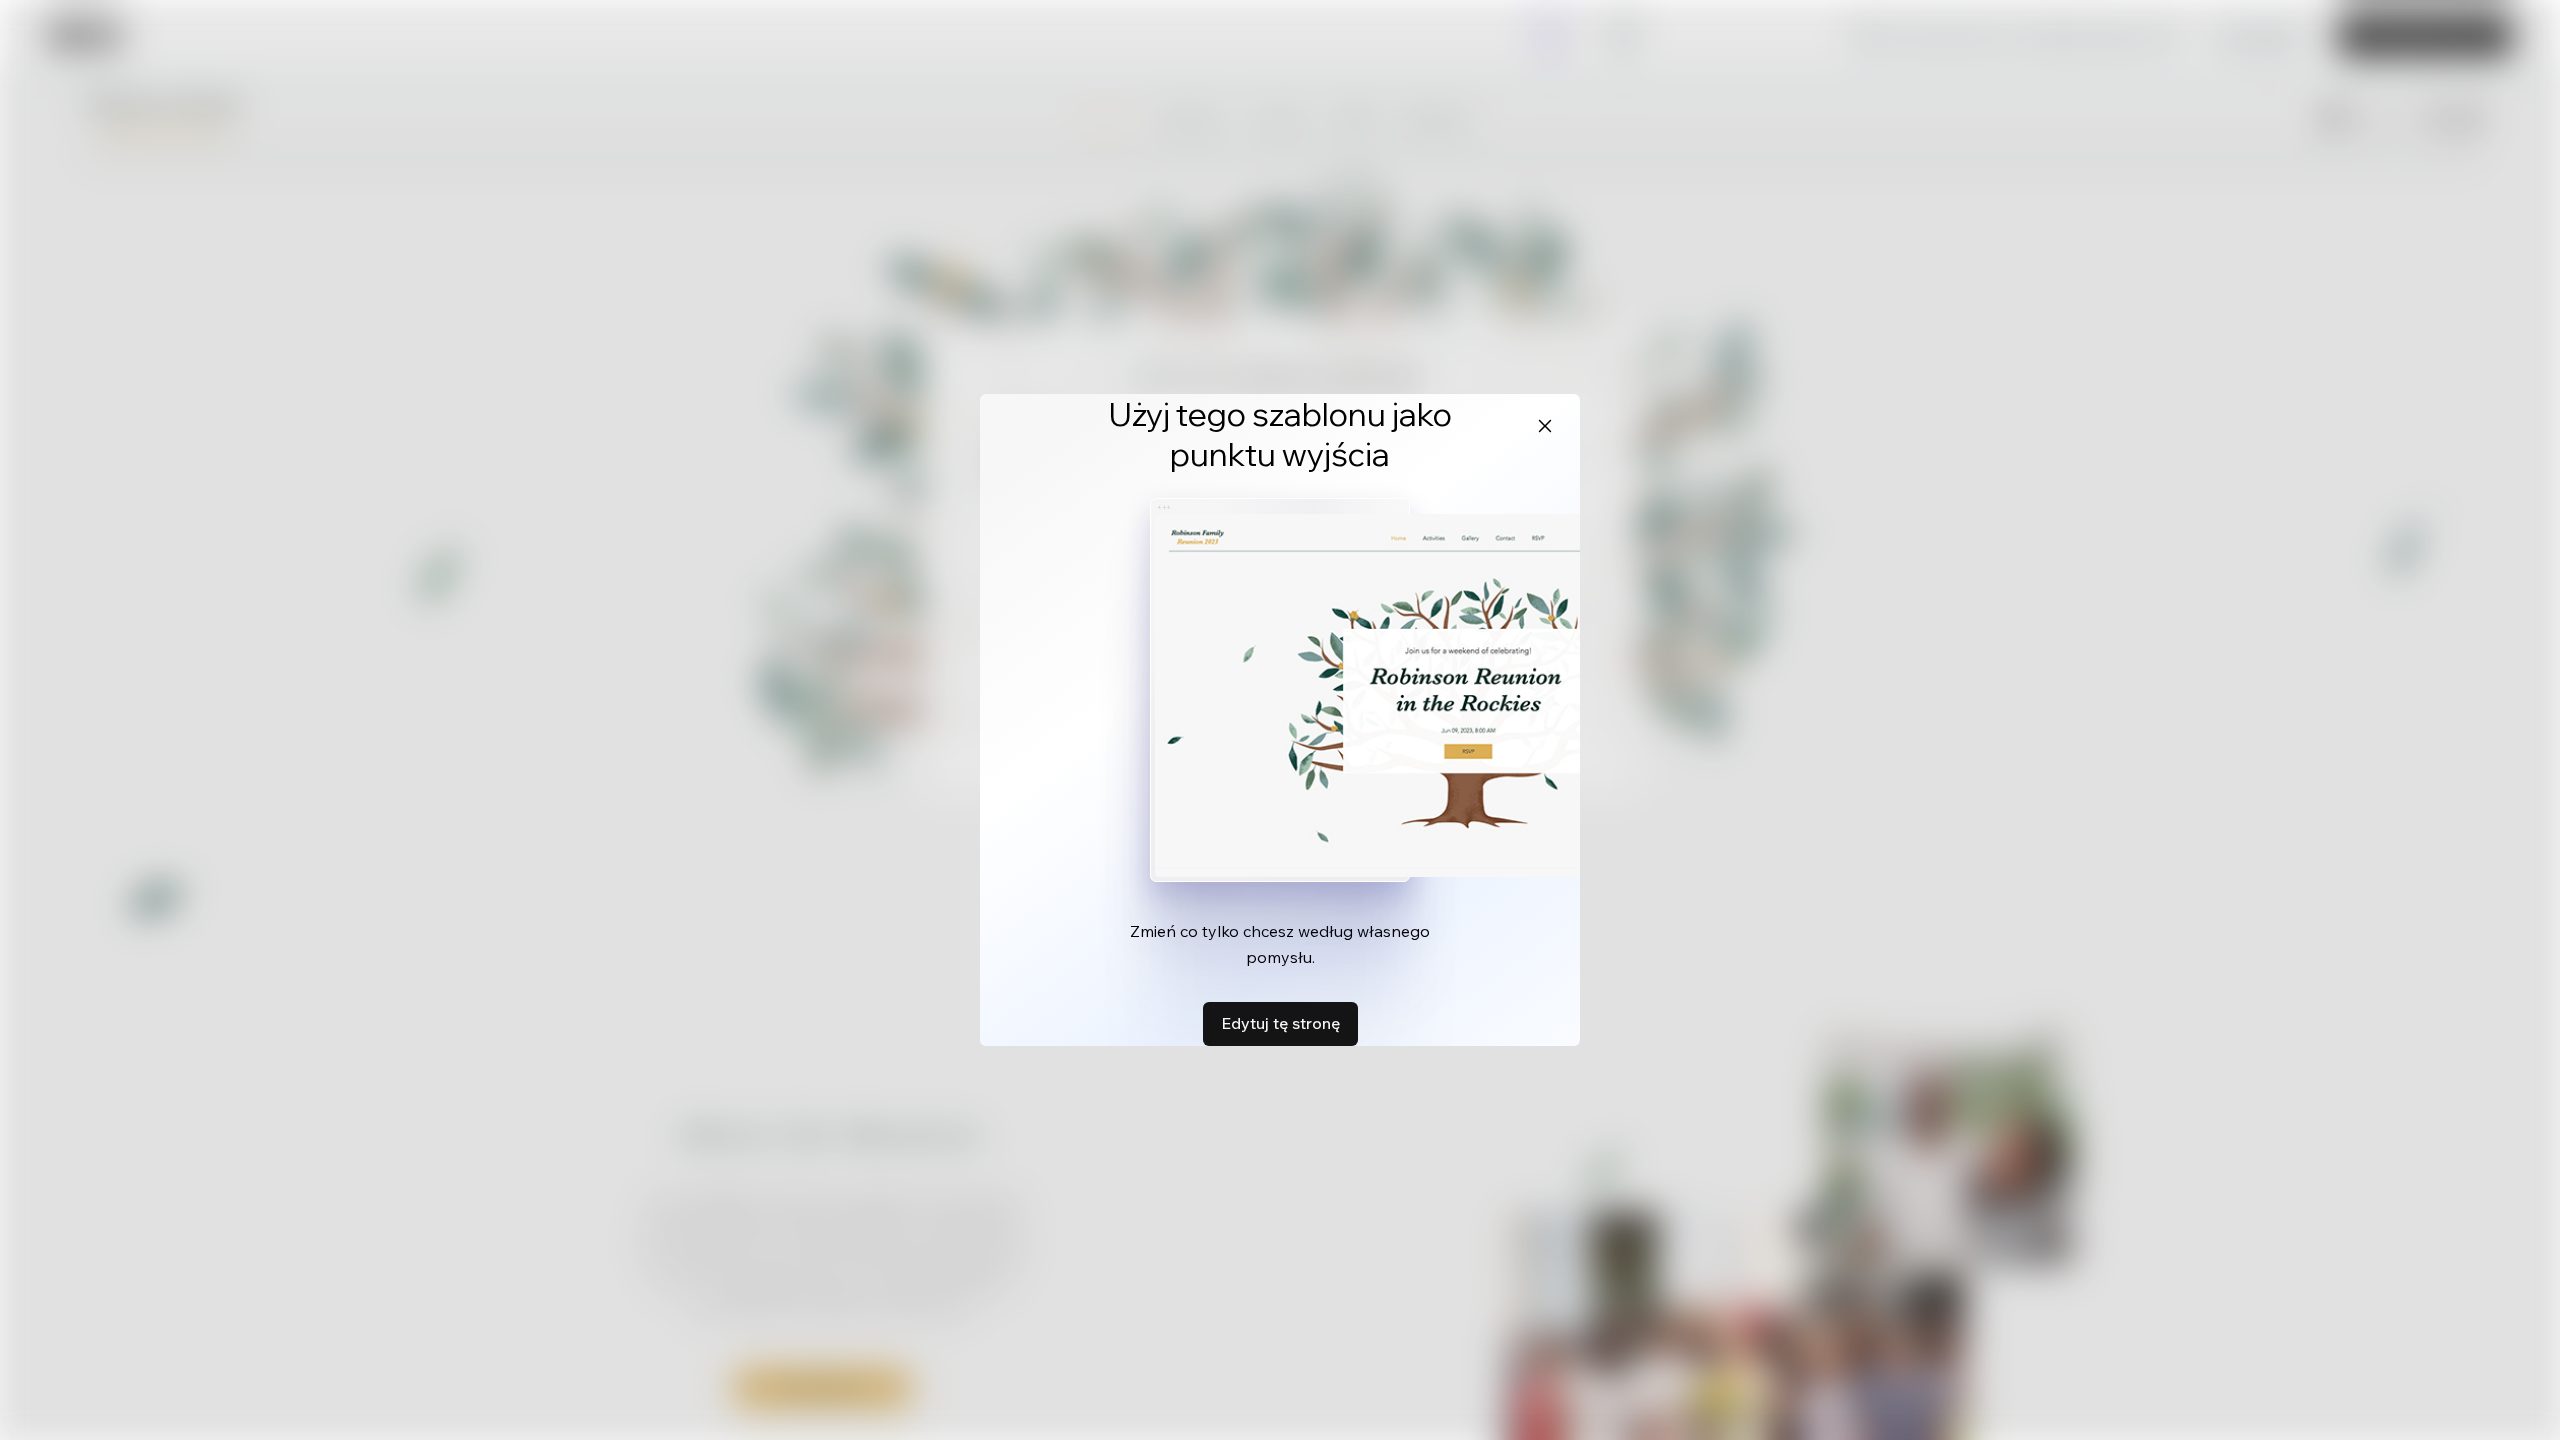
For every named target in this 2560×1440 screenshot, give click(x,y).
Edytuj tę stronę (1280, 1023)
